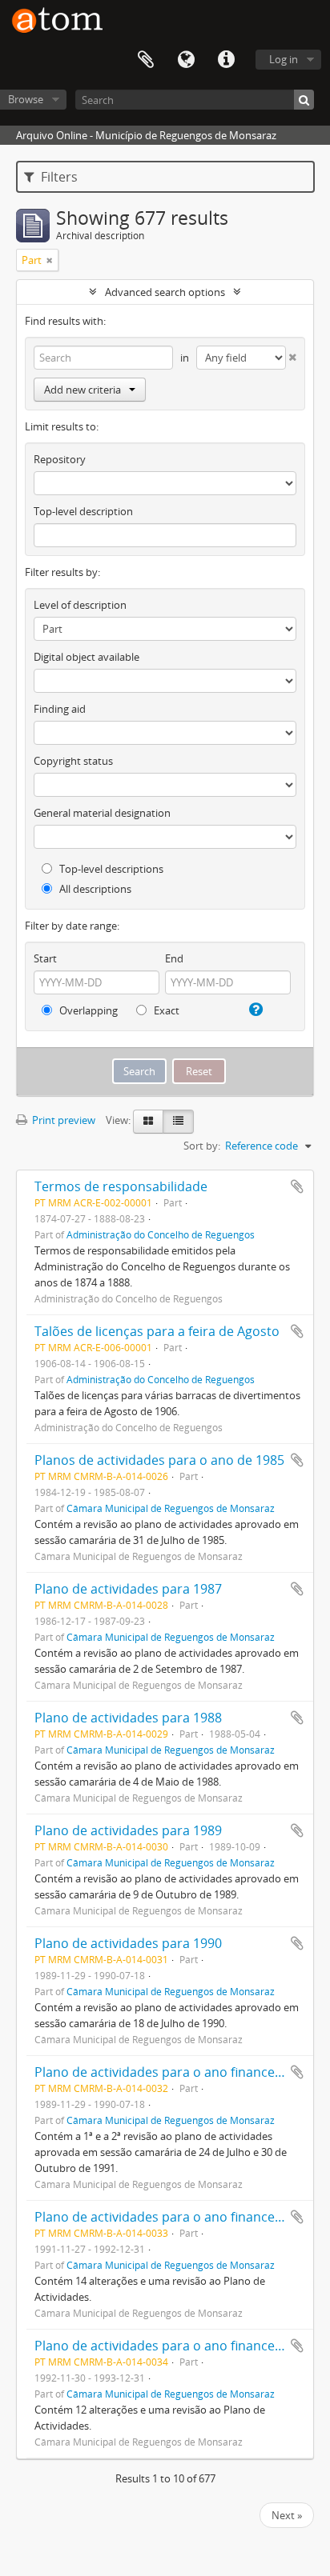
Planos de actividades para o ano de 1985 (159, 1460)
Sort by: (202, 1146)
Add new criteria (82, 390)
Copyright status (73, 761)
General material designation (102, 813)
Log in (284, 59)
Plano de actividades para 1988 (128, 1718)
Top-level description (83, 511)
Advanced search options (165, 292)
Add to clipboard (297, 1186)
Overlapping (87, 1010)
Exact (165, 1010)
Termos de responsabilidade (121, 1186)
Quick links (226, 60)
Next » (287, 2515)
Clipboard (146, 60)
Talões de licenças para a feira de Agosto (157, 1331)
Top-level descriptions (110, 869)
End (174, 958)
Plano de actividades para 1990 (128, 1943)
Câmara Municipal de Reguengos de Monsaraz (171, 1508)
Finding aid (60, 709)
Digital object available (87, 657)
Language (186, 60)
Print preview (62, 1120)
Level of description (80, 605)
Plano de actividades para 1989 (128, 1830)
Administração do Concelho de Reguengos (161, 1234)
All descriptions (94, 889)
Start (45, 958)
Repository (60, 459)
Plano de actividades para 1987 (128, 1589)
